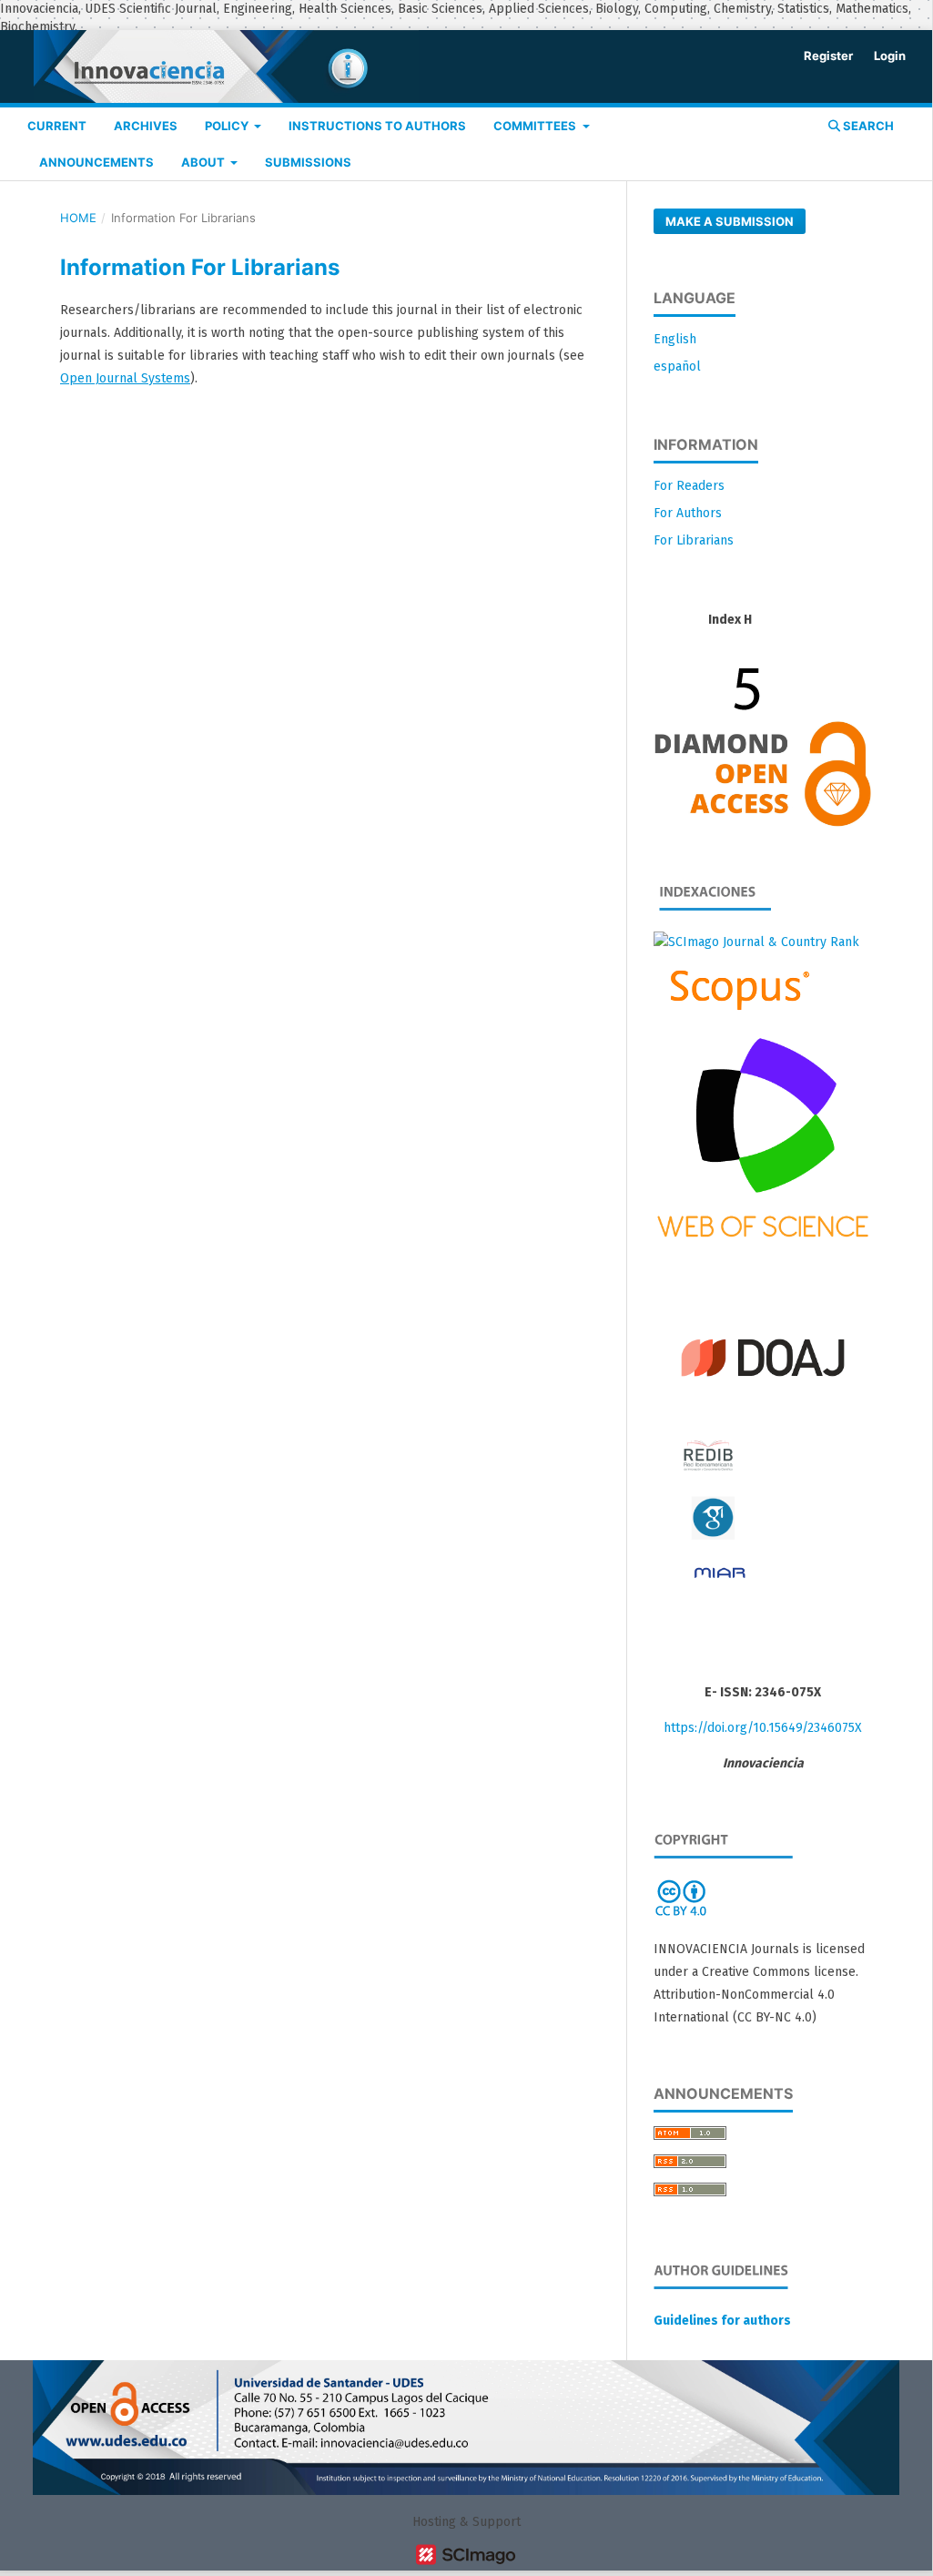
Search (867, 126)
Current (57, 126)
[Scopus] (733, 1009)
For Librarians (694, 540)
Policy (228, 126)
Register (828, 56)
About (204, 162)
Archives (146, 126)
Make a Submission (730, 221)
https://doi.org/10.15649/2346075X (763, 1728)
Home (78, 218)
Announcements (96, 162)
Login (890, 56)
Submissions (308, 162)
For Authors (688, 513)
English (675, 339)
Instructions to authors (377, 126)
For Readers (689, 486)
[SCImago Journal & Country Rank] (756, 942)
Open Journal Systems (125, 378)
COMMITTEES (536, 126)
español (677, 367)
